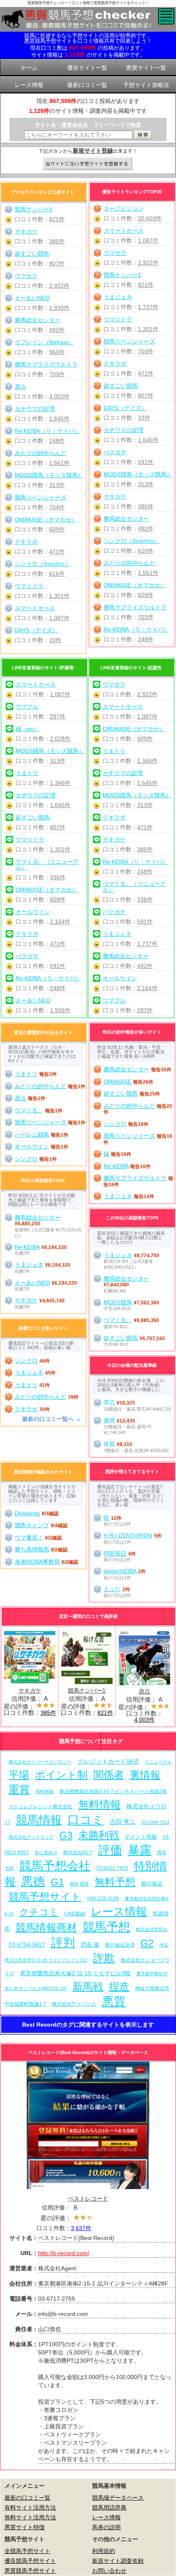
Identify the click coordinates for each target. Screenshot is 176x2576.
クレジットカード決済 (108, 1761)
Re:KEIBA (116, 1166)
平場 (19, 1775)
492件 (146, 528)
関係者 (109, 1775)
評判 (63, 1942)
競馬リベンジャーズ (129, 341)
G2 (147, 1943)
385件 (146, 506)
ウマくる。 (29, 1110)
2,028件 (60, 739)
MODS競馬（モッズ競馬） (138, 474)
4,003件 (59, 396)
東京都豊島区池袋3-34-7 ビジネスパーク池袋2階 (113, 1791)
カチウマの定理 (124, 430)
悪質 (114, 2001)
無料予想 (115, 1882)
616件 (146, 551)
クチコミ (39, 1912)
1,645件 (148, 440)
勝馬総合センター (126, 519)
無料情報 (99, 1805)
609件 (146, 595)
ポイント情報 (141, 1837)
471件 (146, 373)
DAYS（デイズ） (125, 408)
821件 (146, 285)
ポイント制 (61, 1775)
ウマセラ (115, 253)
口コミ (86, 1820)
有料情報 (45, 1791)
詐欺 (104, 1958)
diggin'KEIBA (120, 1571)
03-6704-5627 (27, 1945)
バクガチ (115, 452)
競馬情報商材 (46, 1927)
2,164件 (60, 922)
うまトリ (27, 773)
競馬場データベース (118, 2498)
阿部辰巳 (115, 1553)
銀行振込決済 (120, 1945)
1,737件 (148, 307)
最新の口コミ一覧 (27, 2498)
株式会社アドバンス (74, 2004)
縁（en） (27, 729)
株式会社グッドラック (31, 1837)
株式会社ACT (78, 1852)
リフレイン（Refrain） (44, 342)
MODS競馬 (118, 1302)
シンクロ (26, 1159)
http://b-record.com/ (64, 2253)
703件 (146, 617)
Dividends (27, 1513)
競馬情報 (39, 1820)
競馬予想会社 (55, 1866)
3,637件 (81, 2228)
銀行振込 (152, 1884)
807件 (146, 396)
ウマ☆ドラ (118, 319)
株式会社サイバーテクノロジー (40, 1762)
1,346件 (60, 783)
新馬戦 (88, 1987)
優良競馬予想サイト (30, 2561)
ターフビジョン (124, 208)
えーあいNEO (32, 298)
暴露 (140, 1850)
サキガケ (115, 496)
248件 (146, 639)
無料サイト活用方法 (30, 2517)
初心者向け (46, 1853)
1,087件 (148, 240)
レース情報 (119, 1911)
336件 (58, 877)
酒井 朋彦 (79, 1884)
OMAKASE (117, 1082)
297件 (58, 716)
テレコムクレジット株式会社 (41, 1807)
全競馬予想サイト (27, 2551)
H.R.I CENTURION (128, 1535)
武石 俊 (90, 1945)
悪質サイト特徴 (25, 2527)
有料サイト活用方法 (30, 2507)
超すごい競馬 (121, 386)
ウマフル (27, 707)
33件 (144, 418)
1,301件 (148, 329)
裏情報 (145, 1775)
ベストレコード (88, 2199)
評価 (110, 1850)
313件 (146, 484)
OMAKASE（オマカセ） (135, 585)
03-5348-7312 (156, 1822)
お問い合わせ (109, 2571)
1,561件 (148, 573)
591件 (146, 462)
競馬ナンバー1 (122, 275)
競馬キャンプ (32, 1525)
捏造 (119, 1987)
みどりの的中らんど (129, 563)
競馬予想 (106, 1927)
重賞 (19, 1789)
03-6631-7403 (112, 1868)
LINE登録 (75, 1914)
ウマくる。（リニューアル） (47, 865)
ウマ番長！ (29, 1537)
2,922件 (148, 263)
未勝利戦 (99, 1835)
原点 (20, 387)
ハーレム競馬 (32, 1135)
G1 (57, 1882)
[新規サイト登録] (88, 164)
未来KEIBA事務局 (37, 1562)
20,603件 (150, 218)
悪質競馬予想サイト (30, 2571)
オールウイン (33, 912)
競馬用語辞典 (109, 2507)
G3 (66, 1835)
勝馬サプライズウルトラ (135, 607)
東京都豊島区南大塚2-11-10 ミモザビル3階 (75, 1973)
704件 (146, 351)
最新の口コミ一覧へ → (52, 1419)
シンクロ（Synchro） (131, 541)
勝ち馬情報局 (32, 1549)
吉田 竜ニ (123, 1822)
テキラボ (115, 364)
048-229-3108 (103, 1898)
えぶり (112, 1589)
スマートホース (124, 231)
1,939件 (59, 308)
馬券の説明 (106, 2527)
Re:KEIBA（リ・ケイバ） (136, 629)
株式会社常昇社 (152, 1929)
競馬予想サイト (45, 1897)
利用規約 (104, 2551)
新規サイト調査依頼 (118, 2561)
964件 (57, 352)
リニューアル (158, 1762)
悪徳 (33, 1881)
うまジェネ (118, 297)
